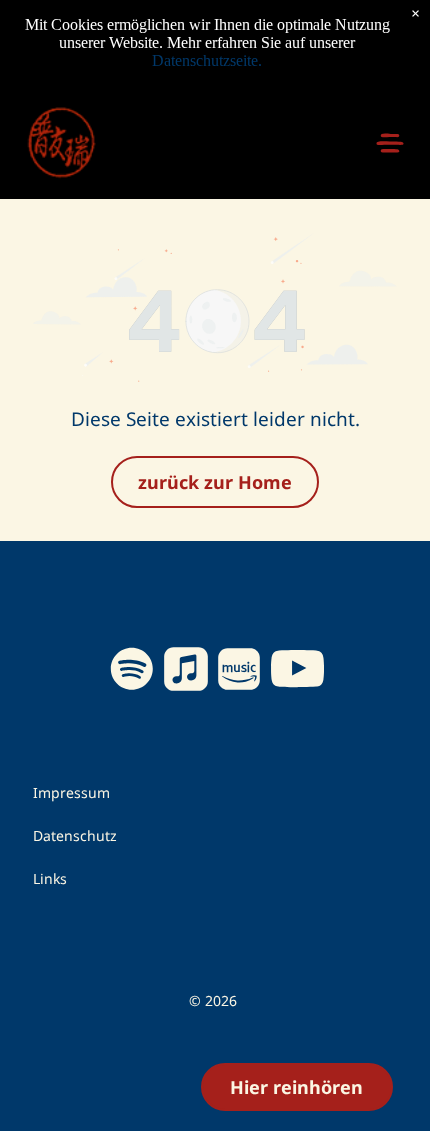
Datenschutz (75, 835)
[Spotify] (132, 671)
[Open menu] (390, 143)
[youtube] (298, 671)
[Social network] (185, 671)
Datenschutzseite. (207, 60)
